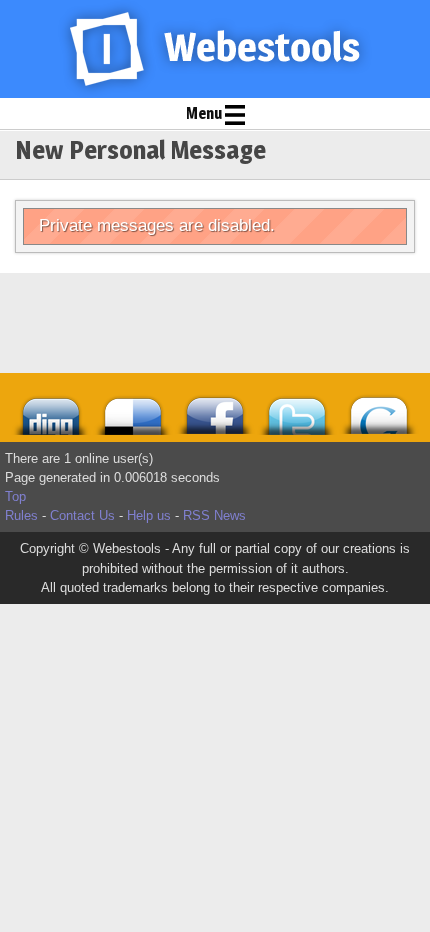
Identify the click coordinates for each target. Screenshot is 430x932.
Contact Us (82, 515)
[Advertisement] (130, 323)
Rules (21, 515)
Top (15, 496)
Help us (149, 515)
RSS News (214, 515)
